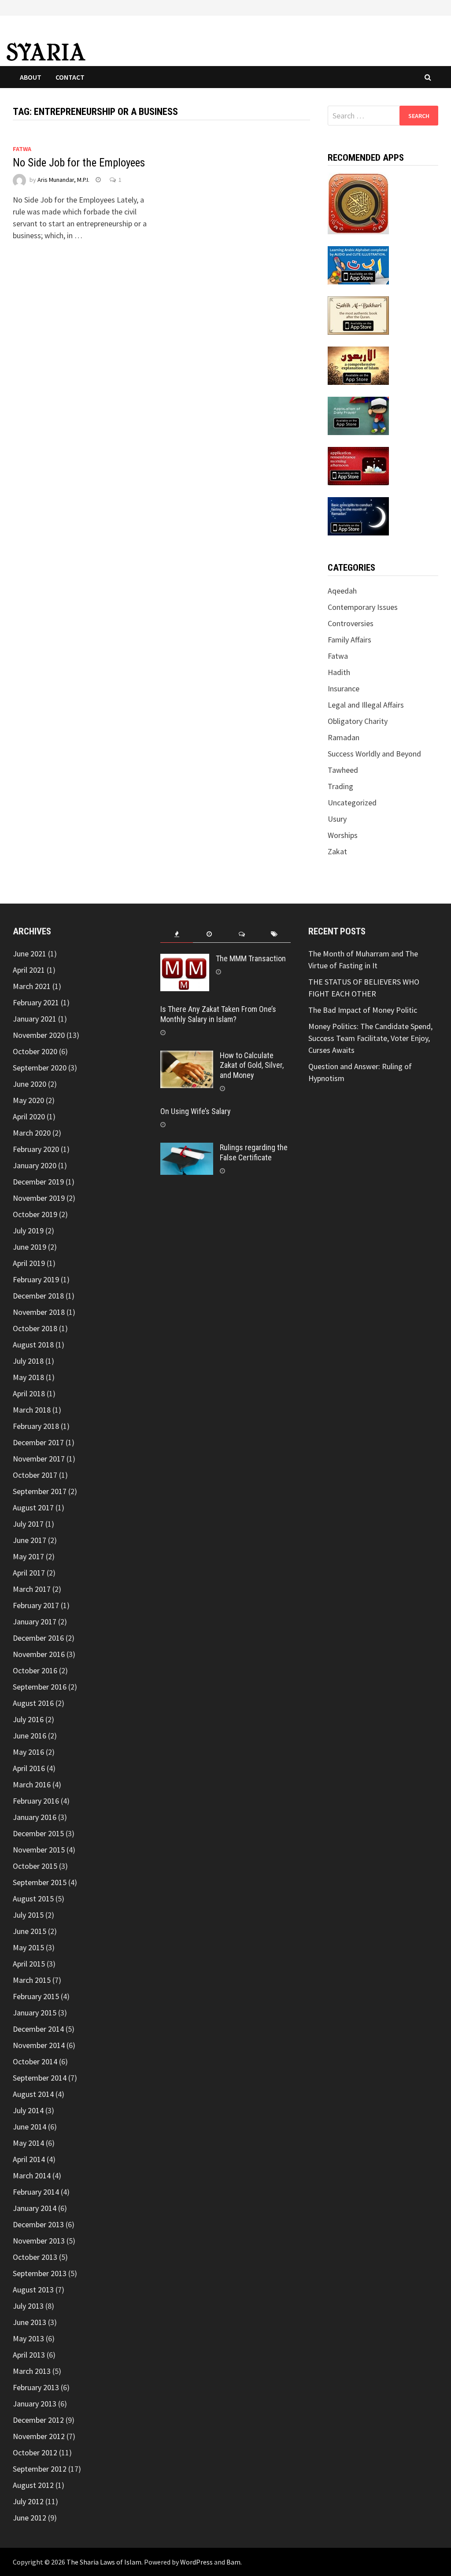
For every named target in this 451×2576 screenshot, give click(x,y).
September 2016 (40, 1687)
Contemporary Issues (363, 607)
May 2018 (28, 1377)
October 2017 (35, 1475)
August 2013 (33, 2290)
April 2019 (29, 1263)
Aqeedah (342, 591)
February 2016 (36, 1801)
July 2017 (28, 1524)
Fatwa (22, 149)
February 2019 (36, 1279)
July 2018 (28, 1361)
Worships (343, 835)
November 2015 (39, 1850)
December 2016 (38, 1638)
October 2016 (35, 1670)
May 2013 (28, 2338)
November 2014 (39, 2045)
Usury (337, 819)
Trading (340, 786)
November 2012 (39, 2436)
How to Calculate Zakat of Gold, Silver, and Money (252, 1065)
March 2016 (32, 1784)
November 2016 (39, 1654)
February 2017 (36, 1605)
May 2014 (28, 2143)
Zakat (337, 851)
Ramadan (344, 737)
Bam (233, 2562)
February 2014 (36, 2192)
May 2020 (28, 1100)
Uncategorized (352, 803)
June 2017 (30, 1540)
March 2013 (32, 2371)
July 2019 (28, 1231)
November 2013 (39, 2241)
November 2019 (39, 1198)
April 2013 (29, 2355)
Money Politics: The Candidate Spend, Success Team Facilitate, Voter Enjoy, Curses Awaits (370, 1038)
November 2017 (39, 1459)
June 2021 (30, 954)
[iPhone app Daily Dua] (358, 465)
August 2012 (33, 2485)
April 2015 (29, 1964)
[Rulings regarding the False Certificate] (187, 1149)
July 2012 (28, 2501)
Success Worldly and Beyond (374, 754)
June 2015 (30, 1931)
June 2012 (30, 2518)
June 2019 (30, 1247)
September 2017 (40, 1491)
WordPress (196, 2562)
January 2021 (35, 1019)
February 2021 (36, 1002)
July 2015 (28, 1915)
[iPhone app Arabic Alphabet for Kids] (358, 264)
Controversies (351, 623)
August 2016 (33, 1703)
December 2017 (38, 1442)
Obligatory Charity (358, 721)
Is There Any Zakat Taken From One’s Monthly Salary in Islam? (218, 1014)
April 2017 (29, 1573)
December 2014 (38, 2029)
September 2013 (40, 2273)
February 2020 (36, 1149)
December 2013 (38, 2224)
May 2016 (28, 1752)
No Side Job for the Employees (79, 163)
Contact (70, 77)
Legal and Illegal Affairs (366, 705)
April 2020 (29, 1116)
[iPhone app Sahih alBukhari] (358, 315)
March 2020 (32, 1133)
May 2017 (28, 1556)
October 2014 (35, 2061)
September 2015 (40, 1882)
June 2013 (30, 2322)
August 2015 (33, 1899)
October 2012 (35, 2452)
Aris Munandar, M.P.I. (63, 180)
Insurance (344, 688)
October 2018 (35, 1328)
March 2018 (32, 1410)
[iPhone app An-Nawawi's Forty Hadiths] (358, 365)
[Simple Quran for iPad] (358, 202)
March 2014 (32, 2176)
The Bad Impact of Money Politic (363, 1010)
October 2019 (35, 1214)
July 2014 (28, 2110)
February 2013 (36, 2387)
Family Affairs (349, 640)
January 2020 (35, 1165)
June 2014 (30, 2127)
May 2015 (28, 1947)
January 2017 (35, 1622)
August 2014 (33, 2094)
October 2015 (35, 1866)
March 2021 (32, 986)
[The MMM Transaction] (185, 960)
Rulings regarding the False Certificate (254, 1152)
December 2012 (38, 2420)
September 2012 (40, 2469)
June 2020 (30, 1084)
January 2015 (35, 2013)
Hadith (339, 672)
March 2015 (32, 1980)
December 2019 (38, 1182)
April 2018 (29, 1393)
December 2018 (38, 1296)
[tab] (177, 934)
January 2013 (35, 2404)
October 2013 (35, 2257)
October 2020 (35, 1051)
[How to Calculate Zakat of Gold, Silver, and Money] (187, 1057)
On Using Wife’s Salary (196, 1111)
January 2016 (35, 1817)
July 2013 (28, 2306)
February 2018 (36, 1426)
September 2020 (40, 1068)
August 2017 (33, 1508)
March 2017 (32, 1589)
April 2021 (29, 970)
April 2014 (29, 2159)
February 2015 (36, 1996)
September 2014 (40, 2078)
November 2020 (39, 1035)
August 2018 (33, 1345)
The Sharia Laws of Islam (104, 2562)
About (31, 77)
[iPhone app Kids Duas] (358, 415)
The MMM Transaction (251, 958)
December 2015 (38, 1833)
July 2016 (28, 1719)
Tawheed (343, 770)
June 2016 (30, 1736)
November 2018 (39, 1312)
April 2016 (29, 1768)
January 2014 (35, 2208)
